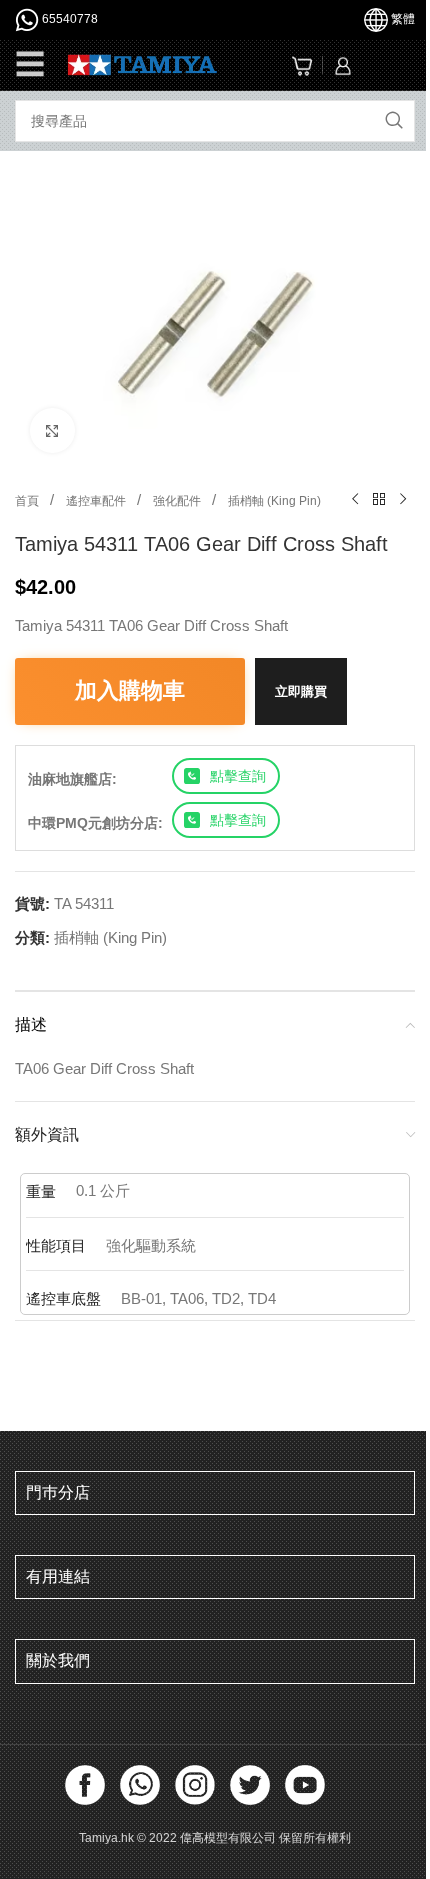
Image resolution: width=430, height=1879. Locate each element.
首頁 (28, 501)
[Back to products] (379, 500)
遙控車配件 (97, 501)
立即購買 (301, 691)
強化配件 (178, 501)
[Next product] (403, 500)
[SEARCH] (394, 121)
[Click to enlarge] (52, 430)
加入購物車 (130, 690)
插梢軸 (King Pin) (274, 501)
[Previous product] (355, 500)
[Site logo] (142, 63)
